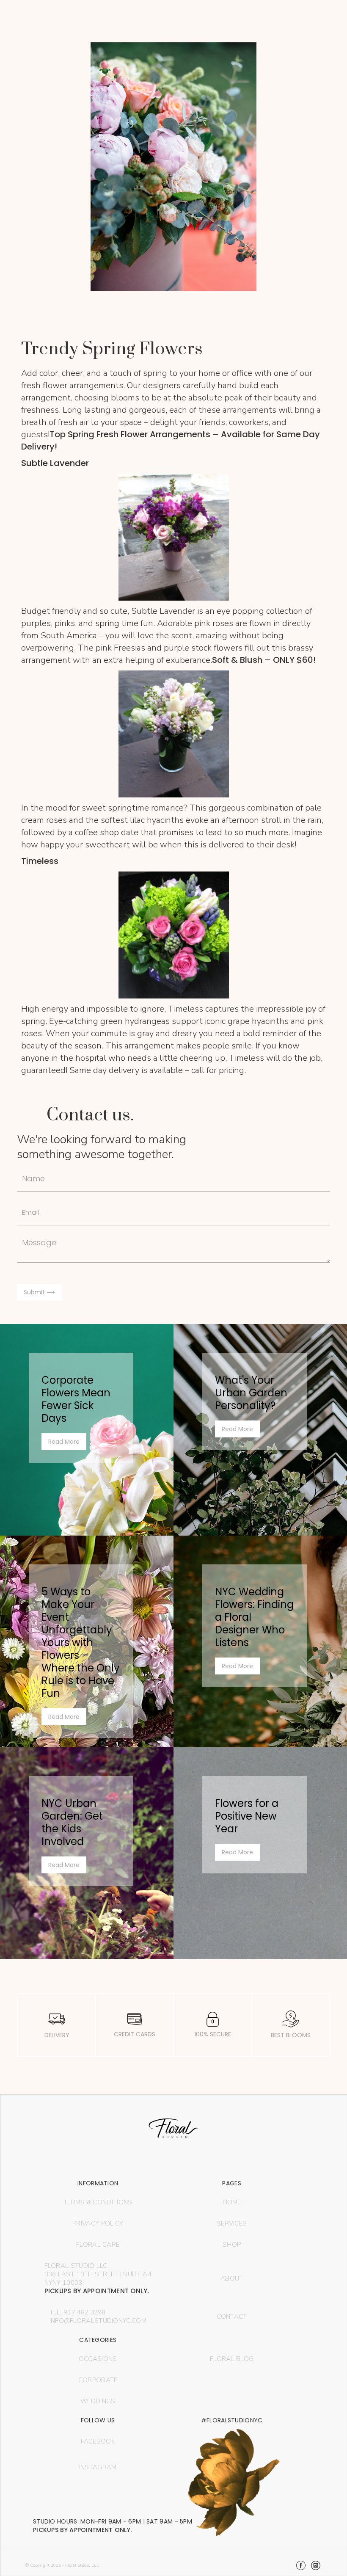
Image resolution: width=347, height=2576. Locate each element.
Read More (64, 1442)
